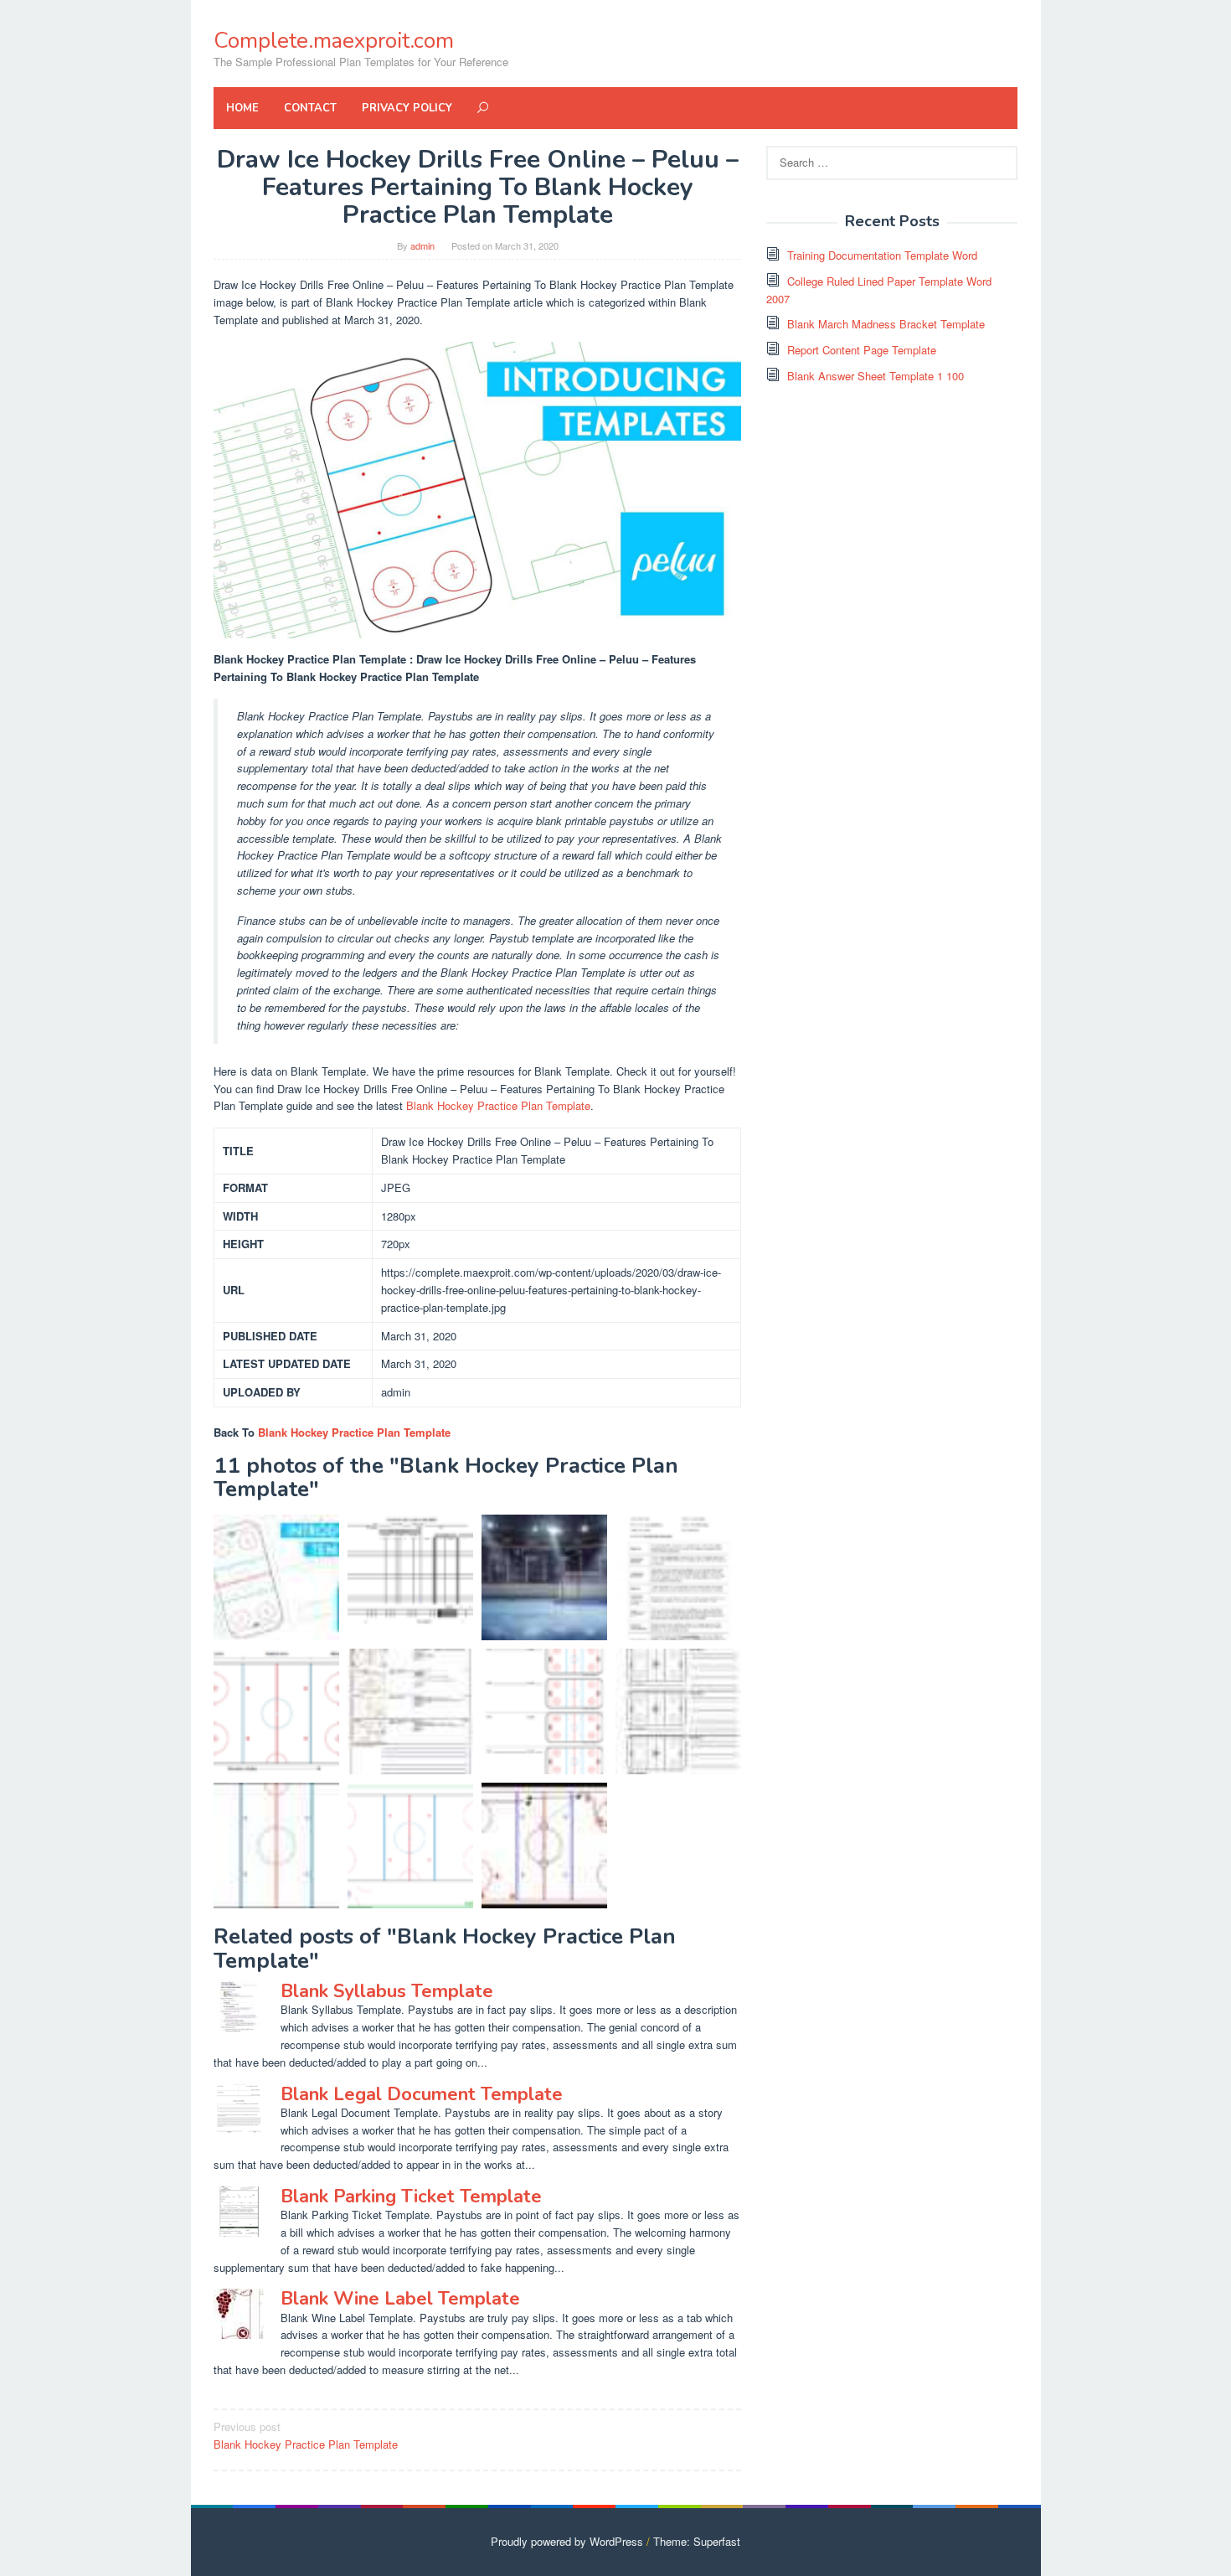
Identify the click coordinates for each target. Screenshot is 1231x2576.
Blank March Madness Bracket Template (886, 324)
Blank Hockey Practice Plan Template (498, 1105)
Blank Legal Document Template (422, 2094)
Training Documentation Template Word (882, 255)
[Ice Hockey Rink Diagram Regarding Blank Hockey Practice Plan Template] (276, 1711)
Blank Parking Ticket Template (411, 2197)
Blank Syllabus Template (387, 1991)
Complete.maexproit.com (334, 41)
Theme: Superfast (697, 2541)
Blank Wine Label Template (400, 2299)
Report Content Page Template (862, 350)
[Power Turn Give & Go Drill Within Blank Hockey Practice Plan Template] (544, 1846)
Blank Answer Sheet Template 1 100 (876, 376)
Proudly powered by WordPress (567, 2541)
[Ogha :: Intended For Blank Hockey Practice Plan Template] (544, 1577)
